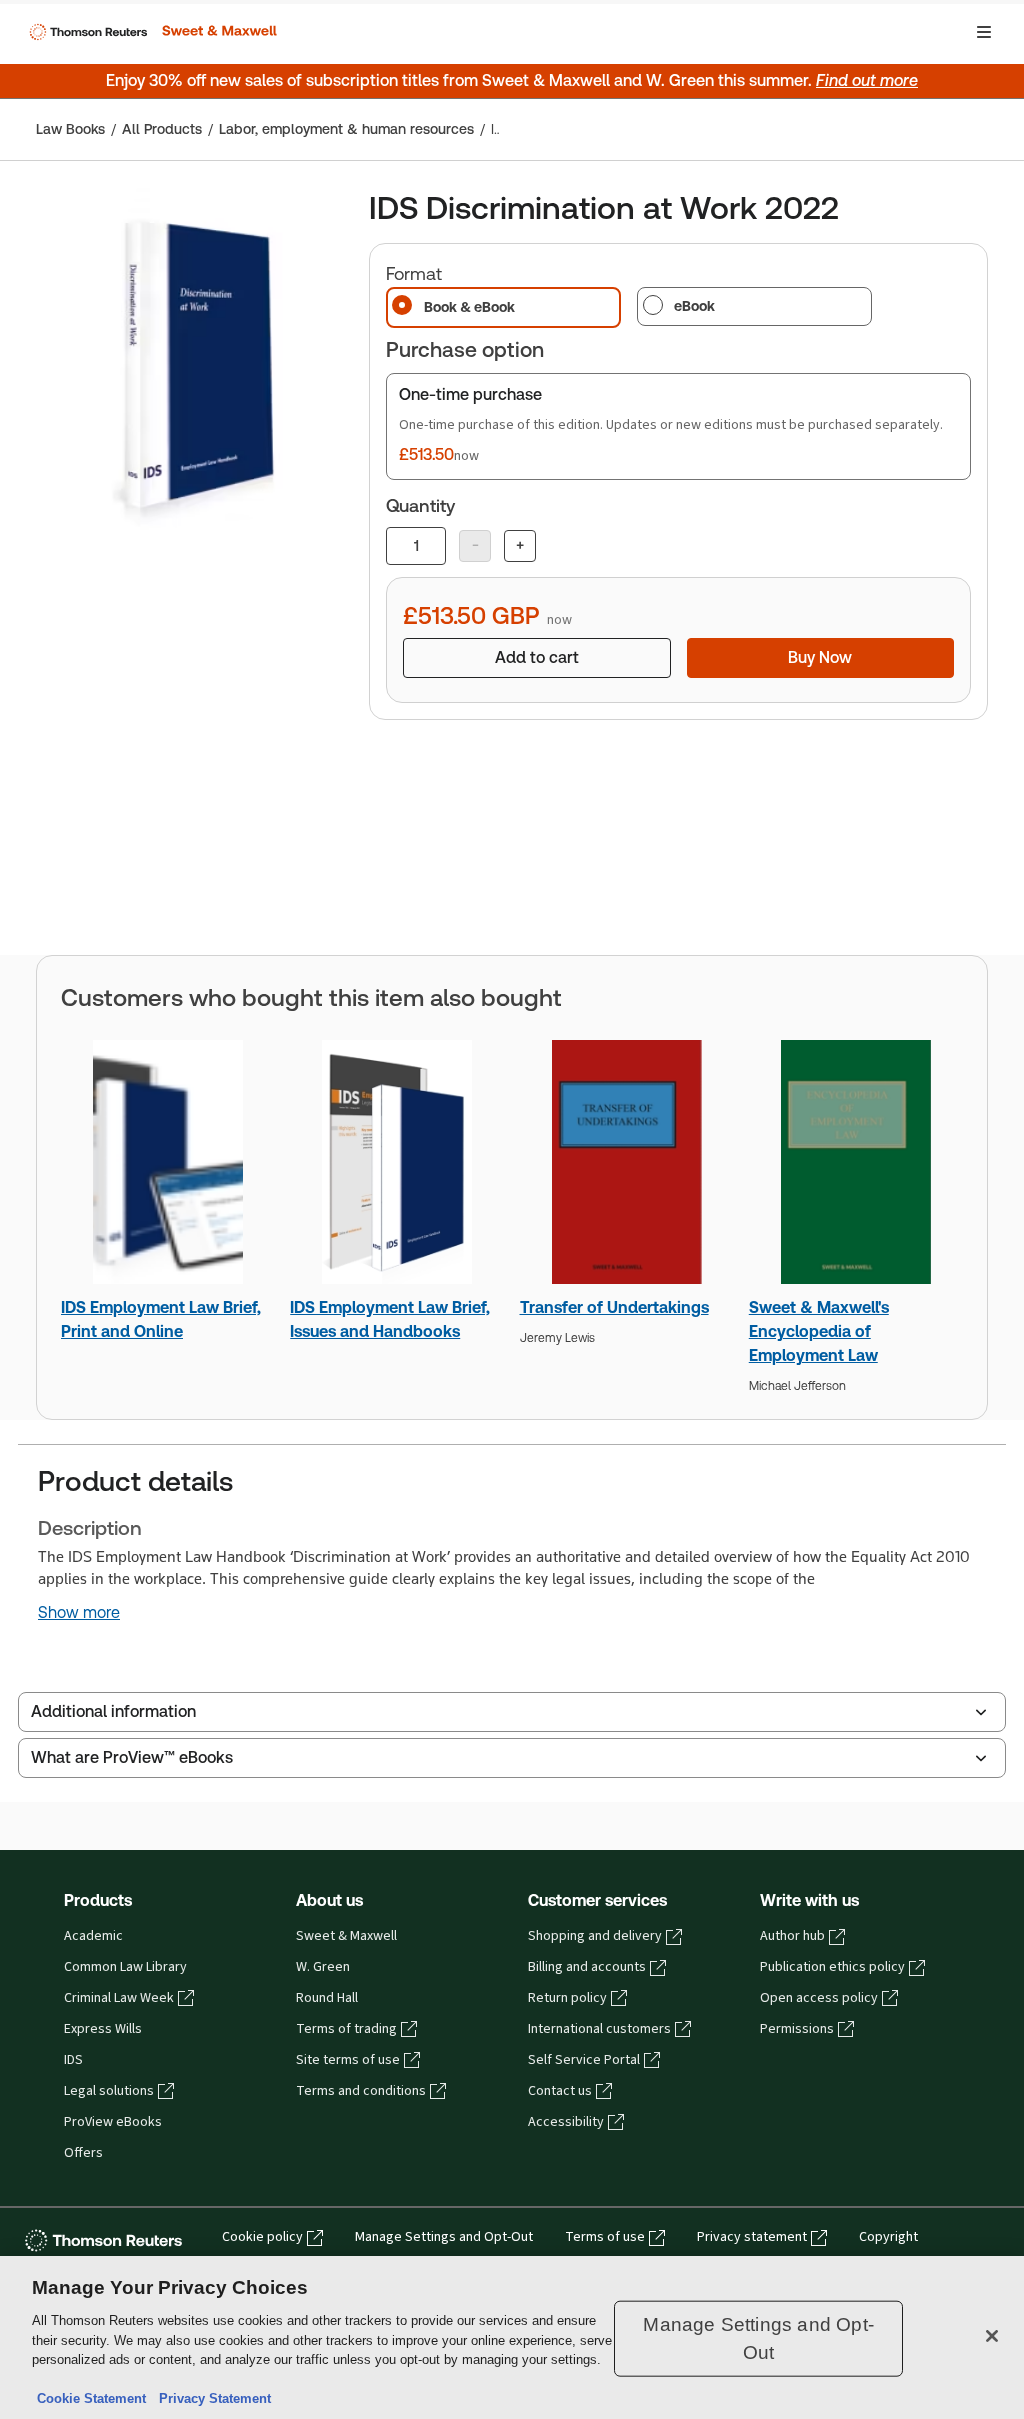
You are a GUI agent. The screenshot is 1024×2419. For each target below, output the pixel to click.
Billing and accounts (587, 1967)
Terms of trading (346, 2029)
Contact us (560, 2091)
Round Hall (327, 1998)
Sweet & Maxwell (346, 1936)
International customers (599, 2029)
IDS (73, 2060)
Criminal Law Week (119, 1998)
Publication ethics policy (832, 1967)
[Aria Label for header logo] (151, 32)
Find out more (867, 80)
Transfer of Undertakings (614, 1307)
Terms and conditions (361, 2091)
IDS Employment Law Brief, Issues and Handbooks (390, 1319)
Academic (93, 1936)
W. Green (323, 1967)
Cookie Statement (91, 2398)
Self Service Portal (584, 2060)
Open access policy (819, 1998)
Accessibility (566, 2122)
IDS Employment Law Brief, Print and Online (161, 1319)
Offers (83, 2153)
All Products (162, 129)
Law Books (70, 129)
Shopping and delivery (595, 1936)
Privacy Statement (211, 2398)
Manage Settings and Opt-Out (444, 2237)
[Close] (992, 2336)
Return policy (567, 1998)
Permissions (797, 2029)
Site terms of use (348, 2060)
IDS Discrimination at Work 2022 (495, 129)
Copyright (888, 2237)
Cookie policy (262, 2237)
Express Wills (103, 2029)
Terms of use (605, 2237)
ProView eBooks (113, 2122)
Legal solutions (109, 2091)
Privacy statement (752, 2237)
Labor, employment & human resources (346, 129)
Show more (79, 1613)
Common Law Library (125, 1967)
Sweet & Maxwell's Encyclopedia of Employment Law (819, 1331)
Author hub (792, 1936)
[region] (512, 2337)
